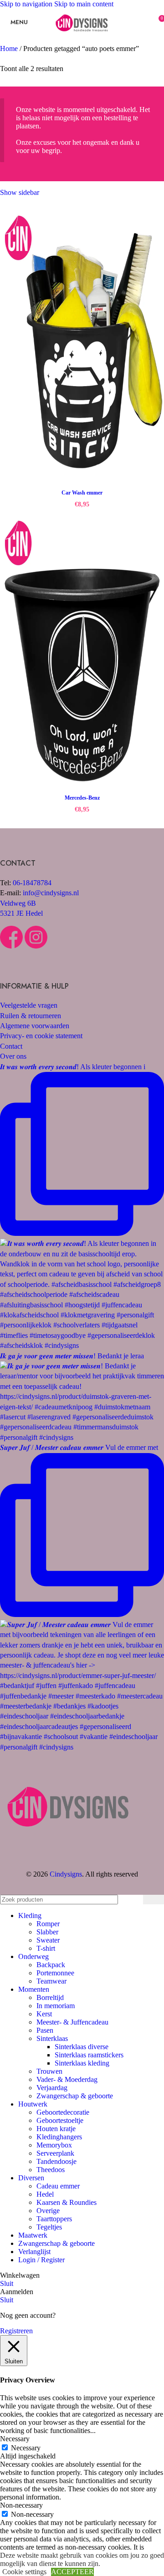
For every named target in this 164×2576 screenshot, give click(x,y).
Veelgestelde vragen (29, 1005)
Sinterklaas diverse (82, 2047)
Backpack (51, 1965)
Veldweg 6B (18, 903)
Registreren (16, 2331)
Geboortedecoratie (63, 2112)
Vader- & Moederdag (67, 2079)
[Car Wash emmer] (82, 347)
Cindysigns (66, 1874)
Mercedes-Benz (82, 798)
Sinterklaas (52, 2038)
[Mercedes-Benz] (82, 652)
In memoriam (56, 2006)
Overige (48, 2211)
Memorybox (54, 2145)
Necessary (26, 2448)
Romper (48, 1924)
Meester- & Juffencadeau (72, 2022)
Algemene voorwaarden (35, 1026)
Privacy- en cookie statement (41, 1036)
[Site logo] (82, 38)
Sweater (48, 1940)
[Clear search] (134, 1900)
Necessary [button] (15, 2439)
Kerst (44, 2014)
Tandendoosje (56, 2161)
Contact (11, 1046)
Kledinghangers (59, 2137)
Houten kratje (56, 2129)
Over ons (13, 1056)
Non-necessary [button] (21, 2505)
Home (10, 48)
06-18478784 (32, 883)
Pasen (45, 2030)
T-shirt (46, 1948)
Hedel (45, 2194)
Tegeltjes (49, 2227)
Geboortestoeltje (60, 2120)
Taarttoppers (54, 2219)
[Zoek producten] (154, 1900)
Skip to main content (84, 4)
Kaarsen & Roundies (67, 2202)
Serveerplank (55, 2153)
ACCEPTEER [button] (72, 2572)
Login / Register (41, 2260)
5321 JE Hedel (21, 913)
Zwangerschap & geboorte (75, 2096)
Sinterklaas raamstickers (89, 2055)
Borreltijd (50, 1997)
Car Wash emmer (82, 493)
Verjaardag (52, 2088)
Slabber (47, 1932)
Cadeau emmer (58, 2186)
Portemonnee (55, 1973)
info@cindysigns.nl (51, 893)
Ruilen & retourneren (31, 1016)
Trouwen (49, 2071)
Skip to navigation (27, 4)
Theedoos (51, 2170)
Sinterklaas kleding (82, 2063)
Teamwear (51, 1981)
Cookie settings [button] (24, 2572)
